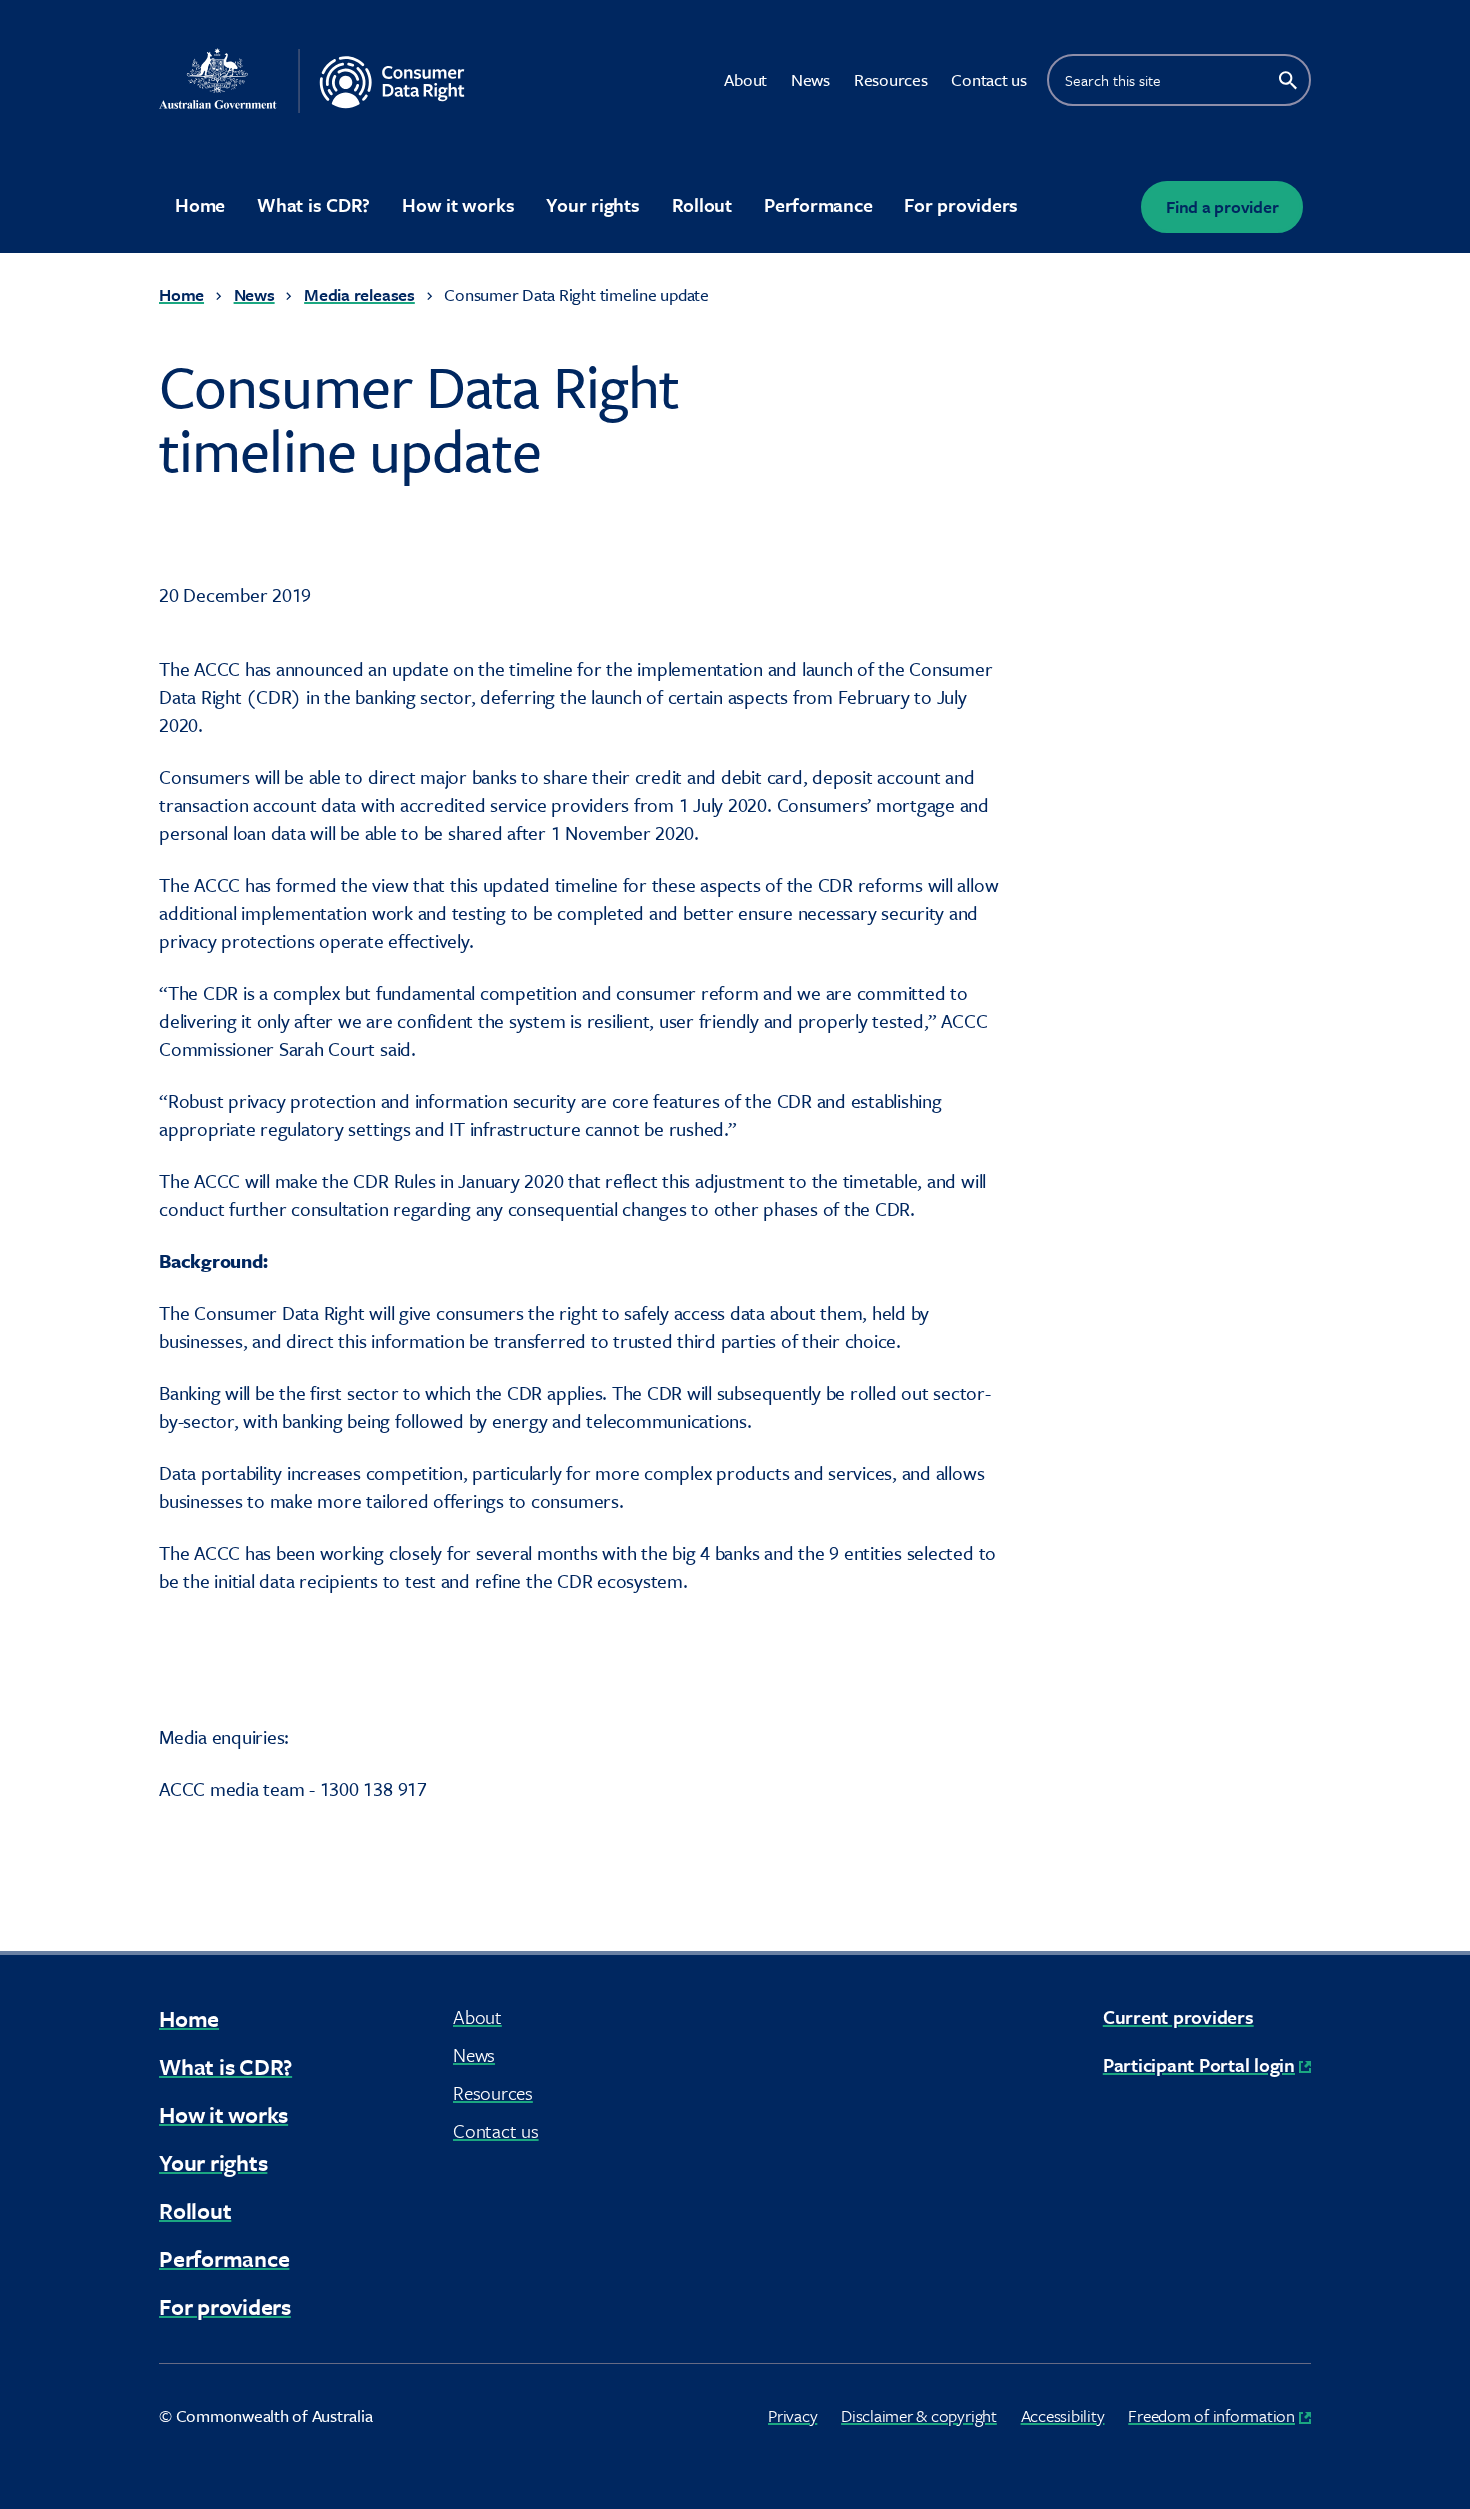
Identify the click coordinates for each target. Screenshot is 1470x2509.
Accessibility (1063, 2415)
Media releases (359, 294)
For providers (961, 204)
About (745, 79)
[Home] (343, 80)
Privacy (792, 2415)
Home (200, 204)
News (810, 79)
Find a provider (1222, 206)
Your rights (592, 204)
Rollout (702, 204)
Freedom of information (1219, 2415)
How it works (458, 204)
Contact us (989, 79)
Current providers (1178, 2016)
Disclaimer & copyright (919, 2415)
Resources (891, 79)
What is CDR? (313, 204)
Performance (818, 204)
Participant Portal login (1207, 2064)
